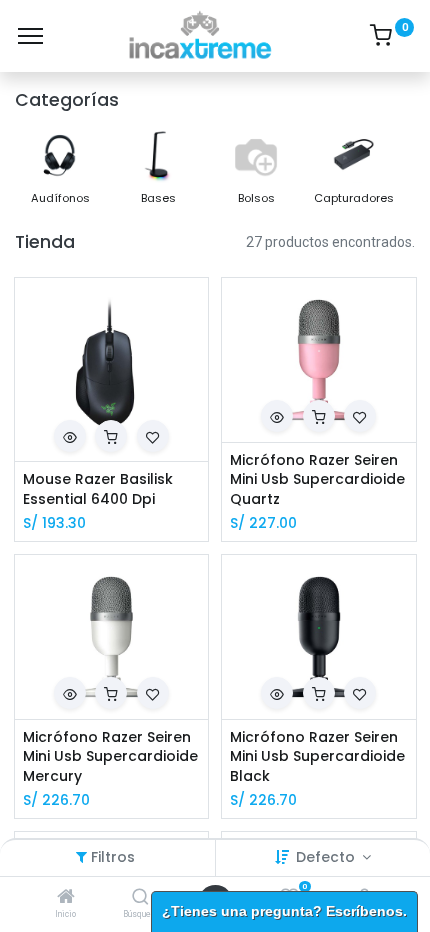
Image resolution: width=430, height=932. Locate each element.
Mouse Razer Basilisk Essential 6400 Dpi (98, 489)
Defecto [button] (327, 857)
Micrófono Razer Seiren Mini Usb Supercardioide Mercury (110, 757)
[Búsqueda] (140, 898)
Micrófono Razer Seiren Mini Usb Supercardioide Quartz (317, 480)
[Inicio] (66, 898)
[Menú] (30, 36)
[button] (70, 436)
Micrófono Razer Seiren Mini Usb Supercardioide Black (317, 757)
